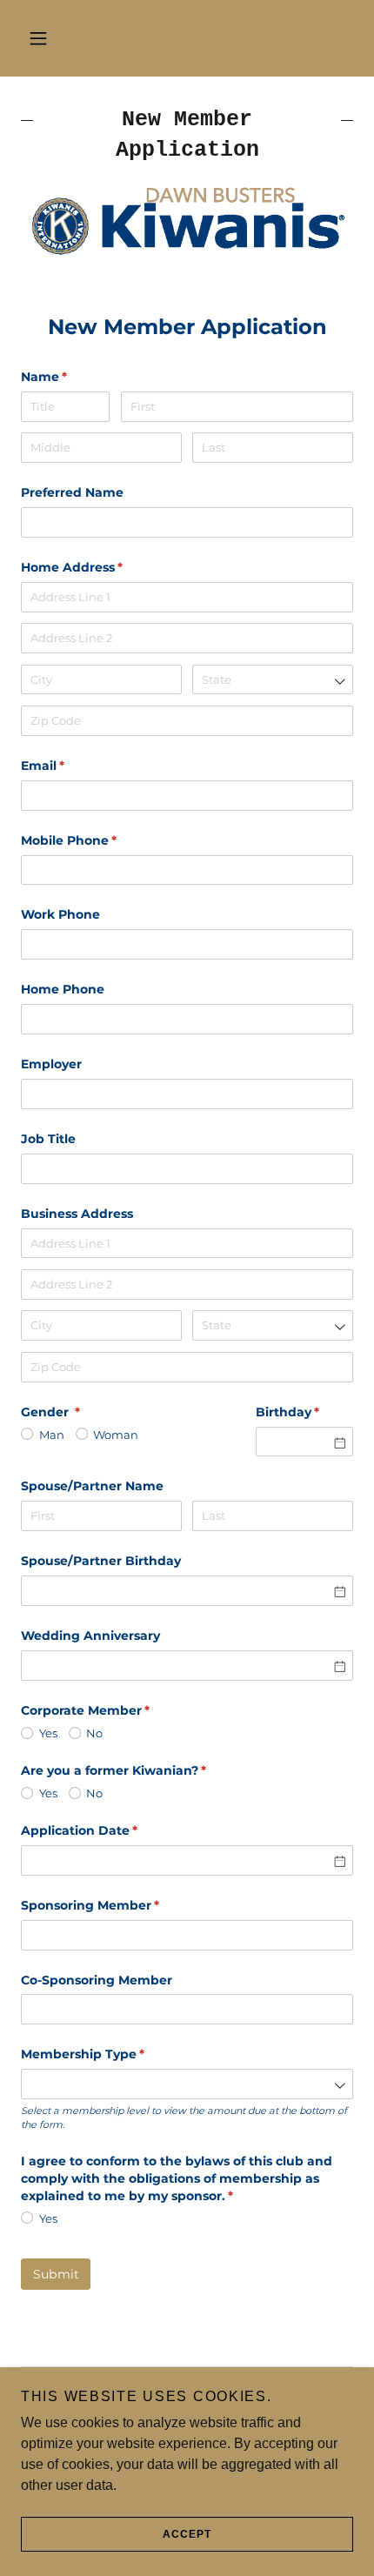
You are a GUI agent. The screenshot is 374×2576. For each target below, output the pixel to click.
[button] (38, 38)
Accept (187, 2534)
